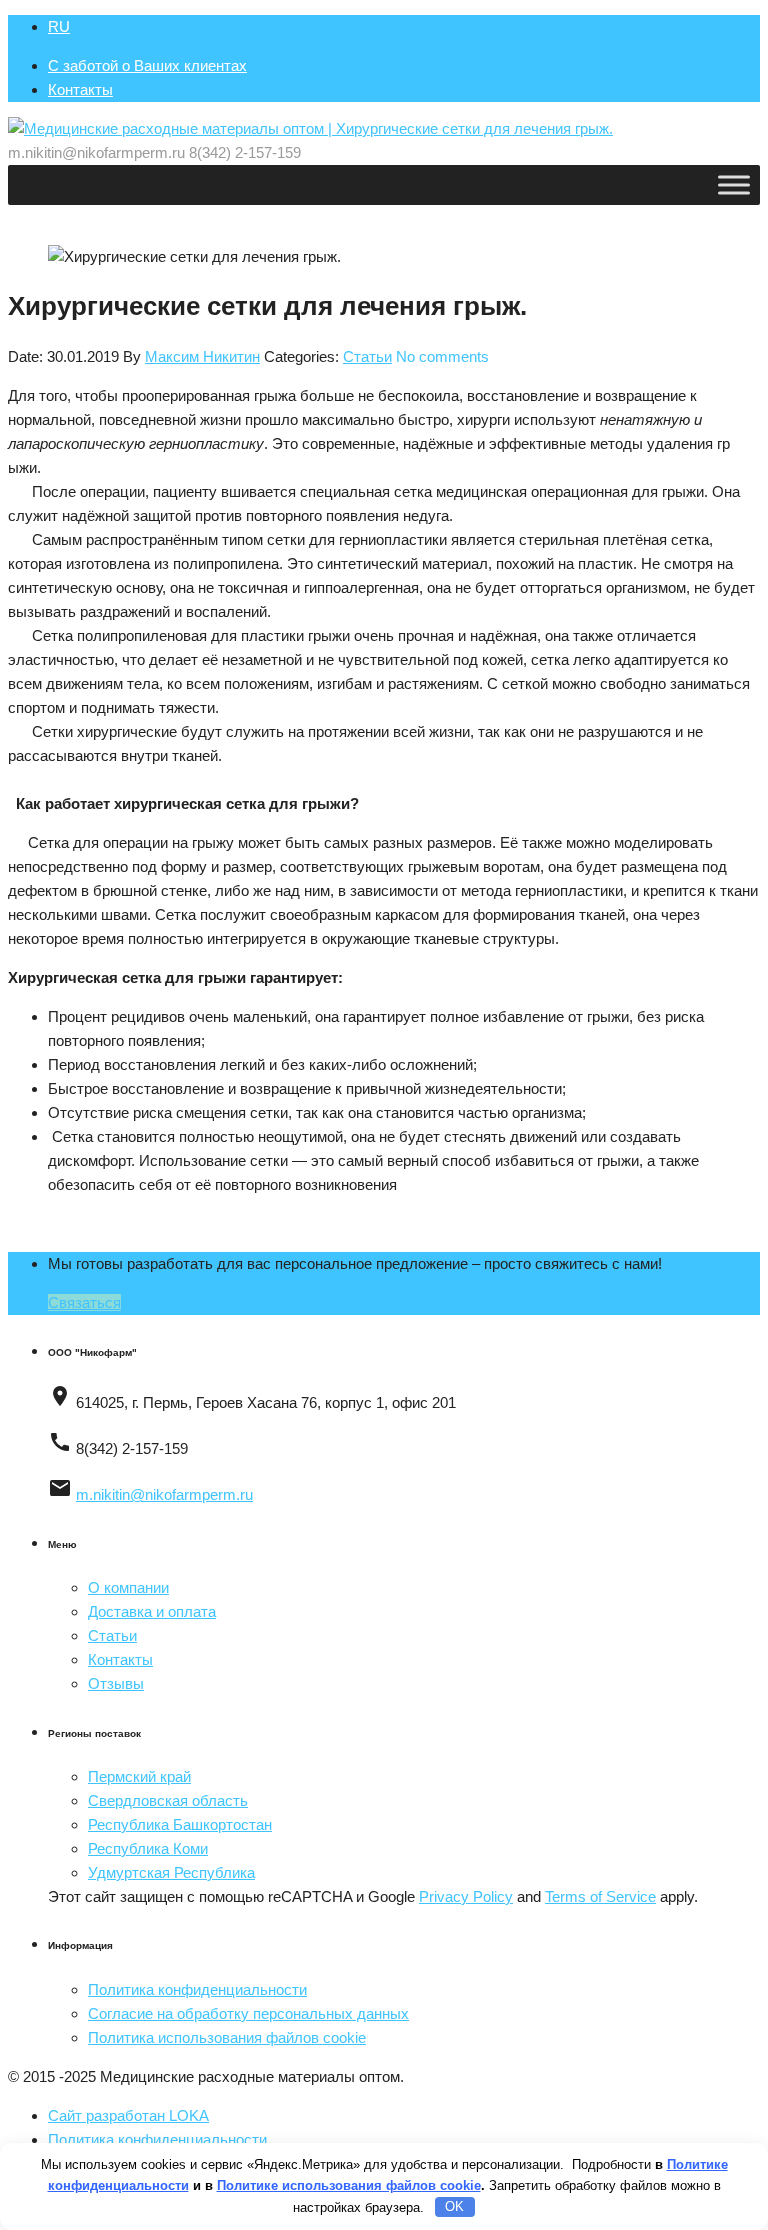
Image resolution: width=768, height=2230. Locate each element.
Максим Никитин (202, 356)
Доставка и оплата (152, 1611)
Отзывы (116, 1683)
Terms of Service (600, 1896)
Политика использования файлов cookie (227, 2037)
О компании (128, 1587)
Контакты (80, 89)
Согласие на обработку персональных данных (248, 2013)
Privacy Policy (466, 1896)
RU (59, 26)
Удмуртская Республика (171, 1872)
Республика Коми (148, 1848)
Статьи (367, 356)
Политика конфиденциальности (197, 1989)
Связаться (84, 1302)
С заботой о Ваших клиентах (147, 65)
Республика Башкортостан (180, 1824)
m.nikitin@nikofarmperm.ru (164, 1494)
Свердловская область (168, 1800)
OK (454, 2206)
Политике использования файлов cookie (349, 2185)
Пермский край (139, 1776)
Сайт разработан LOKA (128, 2115)
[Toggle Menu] (734, 184)
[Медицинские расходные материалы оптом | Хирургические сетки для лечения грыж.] (310, 128)
